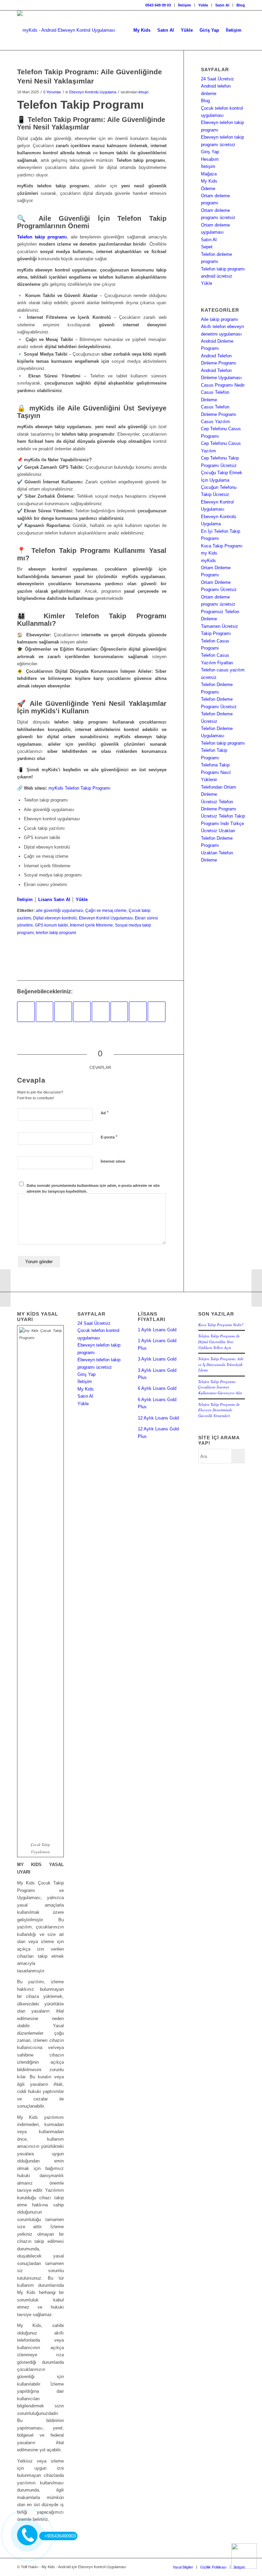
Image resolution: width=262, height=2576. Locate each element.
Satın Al (222, 5)
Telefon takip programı (223, 743)
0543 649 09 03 (158, 5)
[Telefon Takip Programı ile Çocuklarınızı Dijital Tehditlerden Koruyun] (82, 1012)
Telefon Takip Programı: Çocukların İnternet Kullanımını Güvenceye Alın (220, 1387)
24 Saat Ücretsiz (217, 79)
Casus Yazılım (215, 422)
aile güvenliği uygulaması (60, 910)
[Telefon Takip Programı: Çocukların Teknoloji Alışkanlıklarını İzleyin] (119, 1012)
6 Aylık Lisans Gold (157, 1388)
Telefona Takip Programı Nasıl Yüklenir (216, 772)
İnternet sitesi (113, 1161)
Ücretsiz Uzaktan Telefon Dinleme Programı (218, 838)
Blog (241, 5)
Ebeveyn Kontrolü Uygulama (93, 92)
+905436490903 (60, 2536)
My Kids (209, 181)
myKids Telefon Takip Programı (79, 788)
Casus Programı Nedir (223, 385)
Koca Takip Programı (222, 546)
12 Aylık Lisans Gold (158, 1418)
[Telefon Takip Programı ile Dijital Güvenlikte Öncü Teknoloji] (101, 1012)
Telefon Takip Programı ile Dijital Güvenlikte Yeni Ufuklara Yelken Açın (219, 1341)
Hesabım (210, 159)
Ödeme (208, 189)
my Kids (209, 553)
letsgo (143, 92)
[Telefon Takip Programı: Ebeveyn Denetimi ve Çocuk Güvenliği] (63, 1012)
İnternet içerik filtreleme (91, 925)
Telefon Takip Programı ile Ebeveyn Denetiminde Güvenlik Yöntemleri (219, 1410)
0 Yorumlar (52, 92)
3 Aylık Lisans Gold (157, 1359)
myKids (208, 561)
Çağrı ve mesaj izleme (106, 910)
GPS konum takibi (51, 925)
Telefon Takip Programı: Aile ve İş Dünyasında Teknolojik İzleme (221, 1364)
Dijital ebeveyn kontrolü (55, 918)
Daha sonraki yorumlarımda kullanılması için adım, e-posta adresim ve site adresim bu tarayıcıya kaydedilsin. (93, 1188)
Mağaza (209, 174)
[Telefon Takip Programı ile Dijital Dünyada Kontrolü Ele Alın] (26, 1012)
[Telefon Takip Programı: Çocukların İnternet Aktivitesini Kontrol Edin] (5, 1288)
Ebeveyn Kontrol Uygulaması (106, 918)
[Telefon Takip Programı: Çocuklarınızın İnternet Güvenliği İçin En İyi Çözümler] (157, 1012)
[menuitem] (158, 5)
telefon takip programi (56, 933)
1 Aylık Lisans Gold (157, 1330)
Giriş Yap (210, 152)
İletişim (185, 5)
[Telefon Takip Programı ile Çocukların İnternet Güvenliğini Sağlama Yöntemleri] (45, 1012)
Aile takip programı (220, 319)
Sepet (207, 247)
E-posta (109, 1137)
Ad (105, 1113)
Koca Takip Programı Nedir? (221, 1325)
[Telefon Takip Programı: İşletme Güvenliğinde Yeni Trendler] (138, 1012)
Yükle (203, 5)
